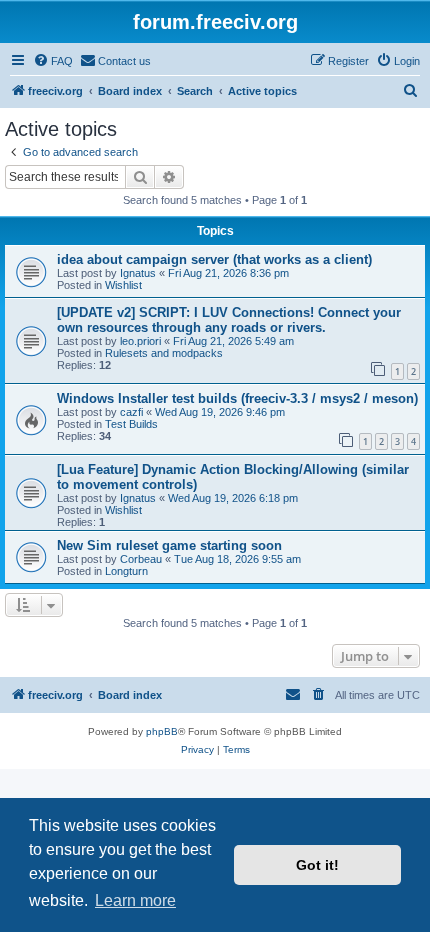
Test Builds (131, 424)
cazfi (131, 412)
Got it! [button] (317, 865)
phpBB (162, 731)
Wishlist (123, 285)
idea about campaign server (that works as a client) (214, 259)
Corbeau (141, 559)
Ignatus (138, 273)
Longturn (126, 571)
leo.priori (140, 341)
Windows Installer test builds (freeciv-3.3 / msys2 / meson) (237, 398)
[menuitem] (53, 61)
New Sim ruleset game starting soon (169, 545)
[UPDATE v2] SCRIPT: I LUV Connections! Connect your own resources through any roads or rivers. (229, 320)
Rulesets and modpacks (164, 353)
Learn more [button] (135, 900)
